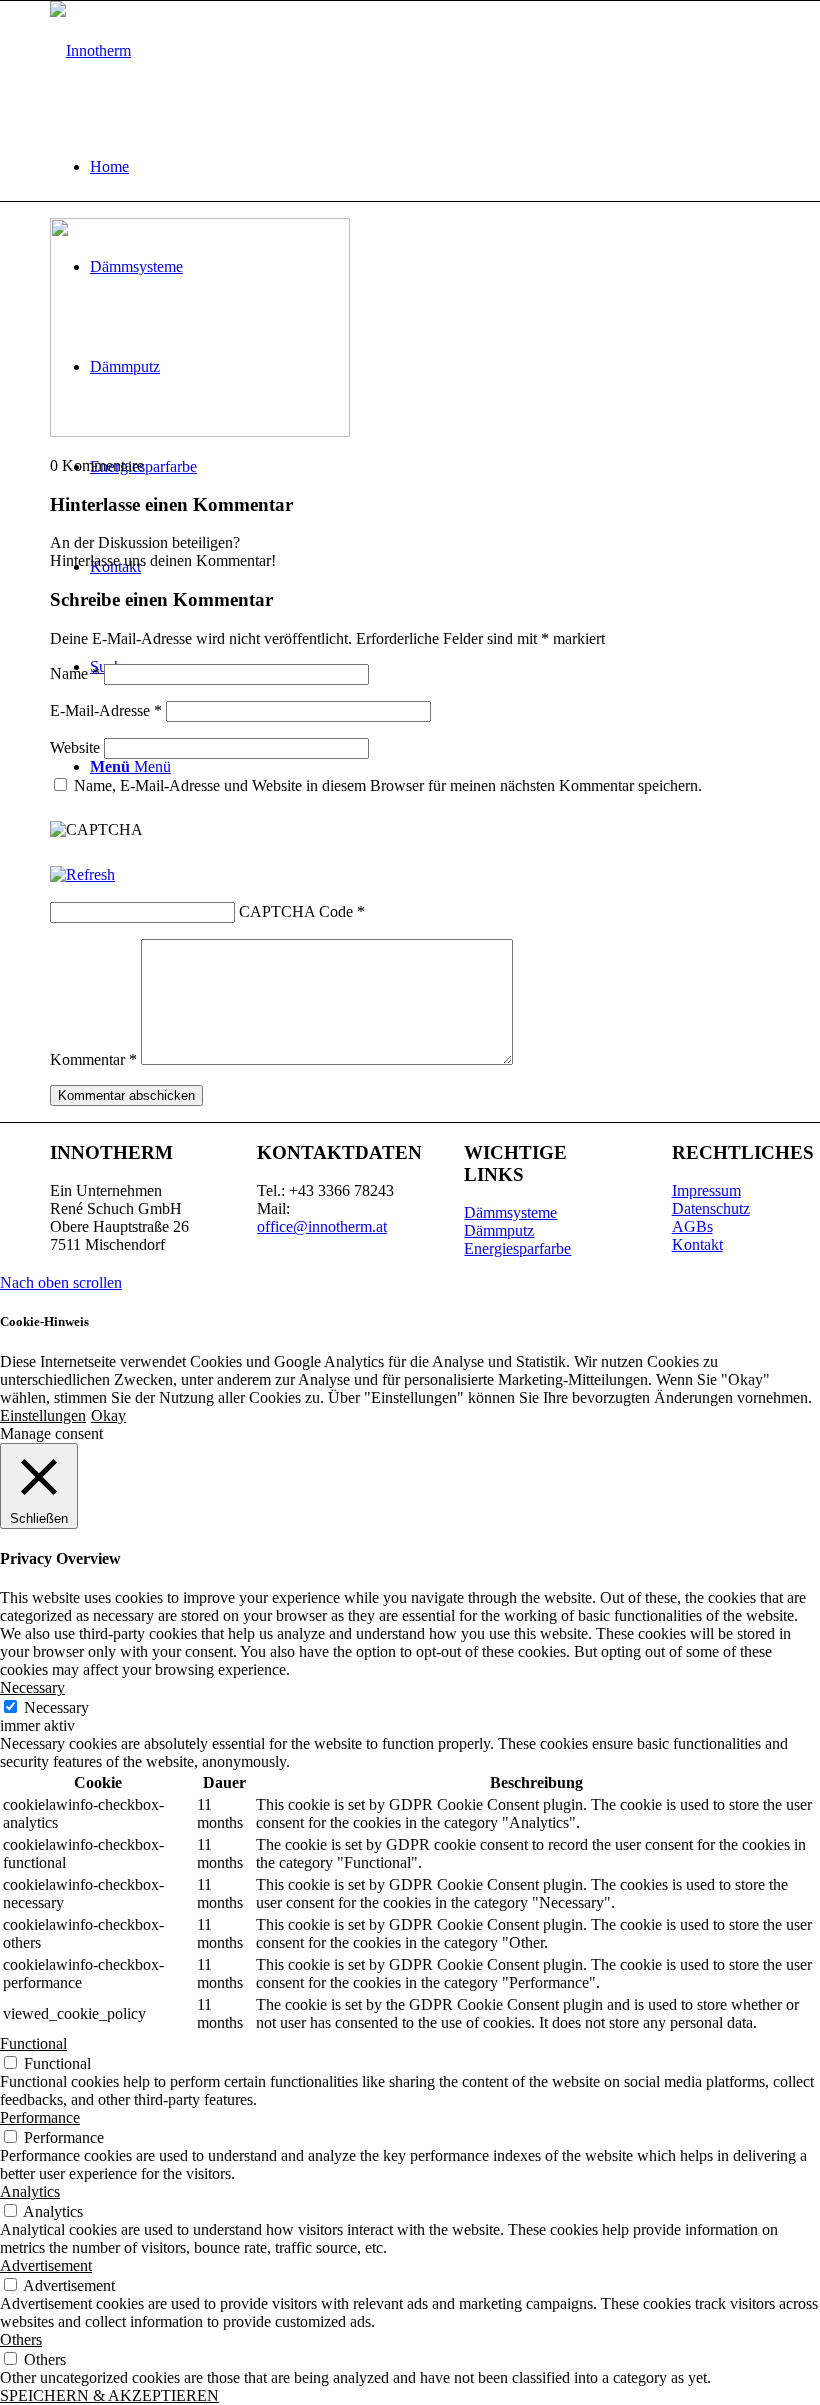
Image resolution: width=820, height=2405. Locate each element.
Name (75, 673)
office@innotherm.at (322, 1226)
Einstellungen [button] (43, 1415)
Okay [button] (108, 1415)
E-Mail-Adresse (106, 710)
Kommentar (93, 1059)
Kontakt (697, 1244)
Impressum (706, 1190)
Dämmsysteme (510, 1212)
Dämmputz (499, 1230)
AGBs (692, 1226)
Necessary (56, 1707)
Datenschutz (711, 1208)
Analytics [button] (30, 2191)
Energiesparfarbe (517, 1248)
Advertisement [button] (46, 2265)
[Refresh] (82, 874)
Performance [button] (40, 2117)
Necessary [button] (32, 1687)
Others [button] (21, 2339)
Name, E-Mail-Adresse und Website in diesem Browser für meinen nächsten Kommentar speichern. (388, 785)
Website (75, 747)
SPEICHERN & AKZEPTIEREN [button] (109, 2395)
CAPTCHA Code (296, 911)
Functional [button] (33, 2043)
